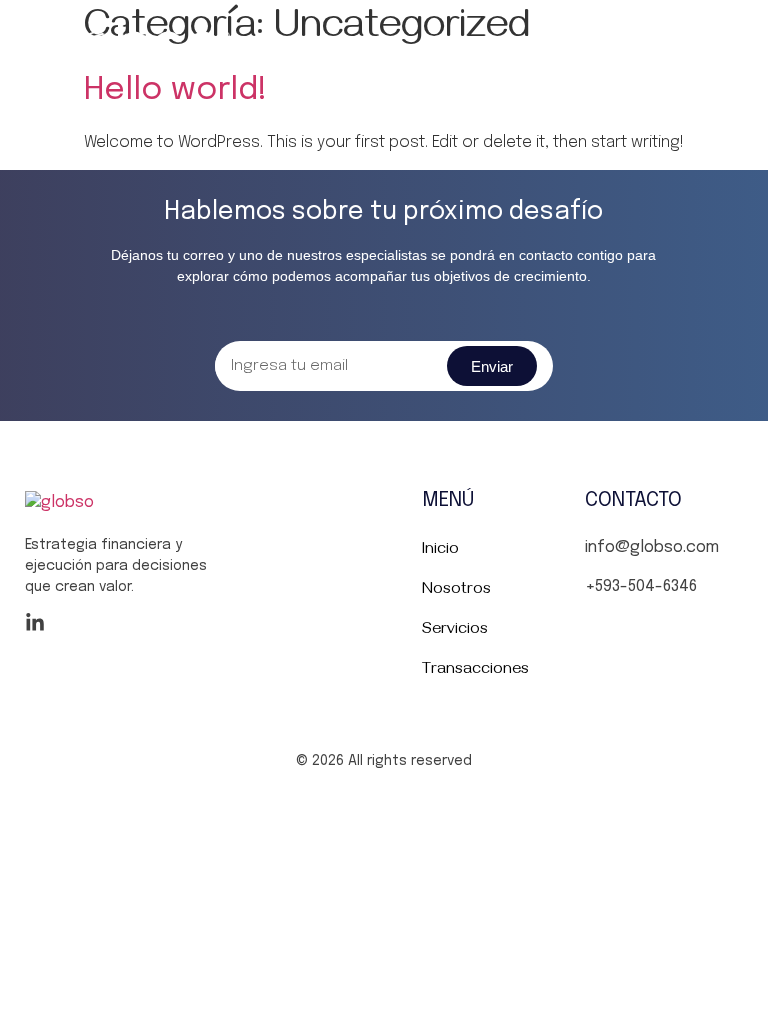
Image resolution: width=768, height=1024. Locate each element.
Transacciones (475, 671)
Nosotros (456, 591)
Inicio (440, 551)
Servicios (455, 631)
